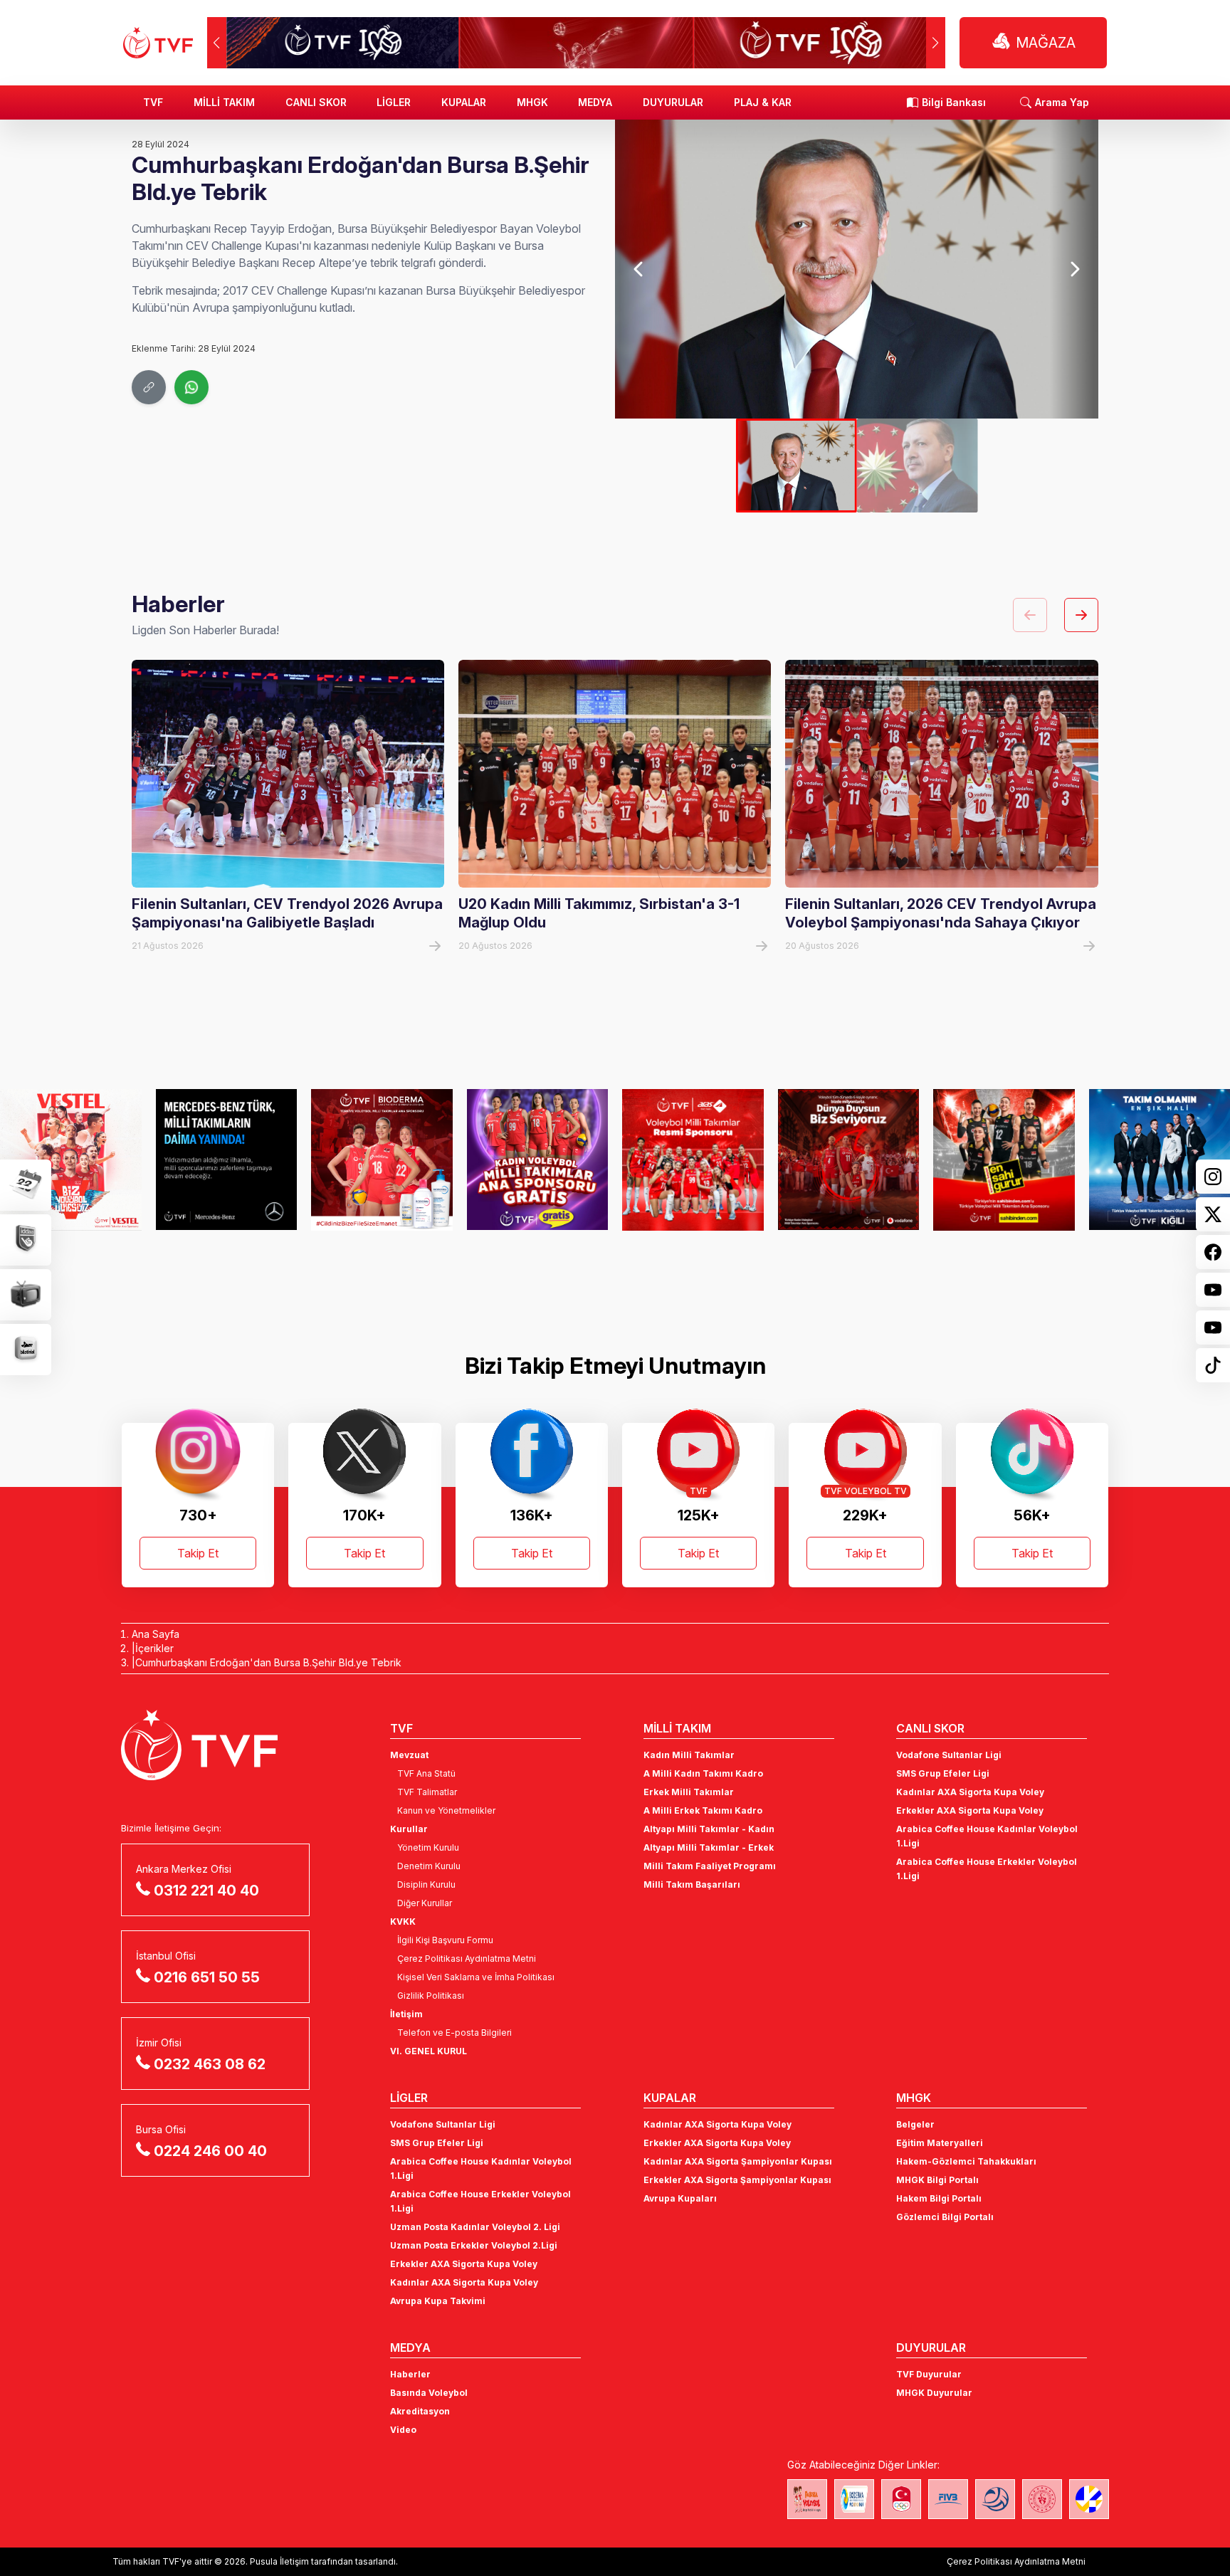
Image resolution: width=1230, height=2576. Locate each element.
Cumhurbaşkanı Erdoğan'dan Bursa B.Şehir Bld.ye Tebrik (268, 1662)
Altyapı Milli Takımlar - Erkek (709, 1847)
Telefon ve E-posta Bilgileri (454, 2033)
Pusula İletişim (279, 2561)
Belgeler (915, 2124)
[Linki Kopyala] (149, 387)
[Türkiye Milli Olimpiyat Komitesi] (901, 2499)
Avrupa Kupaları (680, 2198)
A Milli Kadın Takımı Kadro (703, 1773)
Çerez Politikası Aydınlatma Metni (467, 1959)
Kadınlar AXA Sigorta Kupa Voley (970, 1792)
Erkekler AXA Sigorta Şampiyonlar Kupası (737, 2180)
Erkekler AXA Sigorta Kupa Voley (970, 1810)
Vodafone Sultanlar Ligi (949, 1755)
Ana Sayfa (156, 1634)
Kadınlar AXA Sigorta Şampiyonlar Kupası (738, 2161)
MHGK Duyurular (934, 2393)
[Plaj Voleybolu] (854, 2499)
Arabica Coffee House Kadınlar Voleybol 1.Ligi (987, 1836)
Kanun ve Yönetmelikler (446, 1810)
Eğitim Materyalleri (940, 2143)
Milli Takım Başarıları (692, 1884)
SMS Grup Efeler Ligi (943, 1773)
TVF (153, 102)
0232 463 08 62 (210, 2064)
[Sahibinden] (1004, 1160)
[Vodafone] (849, 1160)
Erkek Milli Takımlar (689, 1792)
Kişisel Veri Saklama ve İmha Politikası (476, 1977)
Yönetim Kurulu (428, 1847)
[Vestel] (71, 1160)
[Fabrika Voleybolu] (807, 2499)
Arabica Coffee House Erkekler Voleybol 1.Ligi (987, 1869)
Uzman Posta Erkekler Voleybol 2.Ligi (474, 2245)
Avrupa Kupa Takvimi (438, 2301)
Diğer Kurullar (425, 1903)
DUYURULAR (673, 102)
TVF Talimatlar (427, 1792)
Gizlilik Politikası (431, 1996)
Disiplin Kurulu (426, 1884)
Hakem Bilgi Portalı (939, 2198)
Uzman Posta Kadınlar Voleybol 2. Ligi (475, 2227)
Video (403, 2430)
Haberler (410, 2374)
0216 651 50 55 (207, 1977)
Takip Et (198, 1553)
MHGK (532, 102)
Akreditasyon (420, 2411)
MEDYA (595, 102)
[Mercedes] (227, 1160)
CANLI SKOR (316, 102)
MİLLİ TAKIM (224, 102)
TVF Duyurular (929, 2374)
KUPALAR (464, 102)
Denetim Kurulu (429, 1866)
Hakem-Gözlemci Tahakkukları (966, 2161)
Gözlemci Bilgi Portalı (945, 2217)
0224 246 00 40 (210, 2151)
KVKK (403, 1922)
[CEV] (1089, 2499)
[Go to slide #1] (797, 466)
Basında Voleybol (429, 2393)
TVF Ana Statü (426, 1773)
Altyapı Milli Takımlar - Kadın (709, 1829)
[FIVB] (948, 2499)
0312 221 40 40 (206, 1891)
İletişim (406, 2014)
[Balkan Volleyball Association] (995, 2499)
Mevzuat (409, 1755)
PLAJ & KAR (763, 102)
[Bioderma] (382, 1160)
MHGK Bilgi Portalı (937, 2180)
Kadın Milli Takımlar (689, 1755)
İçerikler (154, 1648)
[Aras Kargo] (693, 1160)
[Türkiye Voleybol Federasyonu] (158, 43)
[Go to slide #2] (918, 466)
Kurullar (409, 1829)
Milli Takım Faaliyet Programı (710, 1866)
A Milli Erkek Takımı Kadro (703, 1810)
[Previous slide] (639, 269)
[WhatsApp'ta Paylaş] (191, 387)
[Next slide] (1074, 269)
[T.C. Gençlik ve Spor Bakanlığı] (1042, 2499)
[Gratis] (538, 1160)
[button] (936, 43)
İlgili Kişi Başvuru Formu (445, 1940)
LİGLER (394, 102)
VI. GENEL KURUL (429, 2051)
